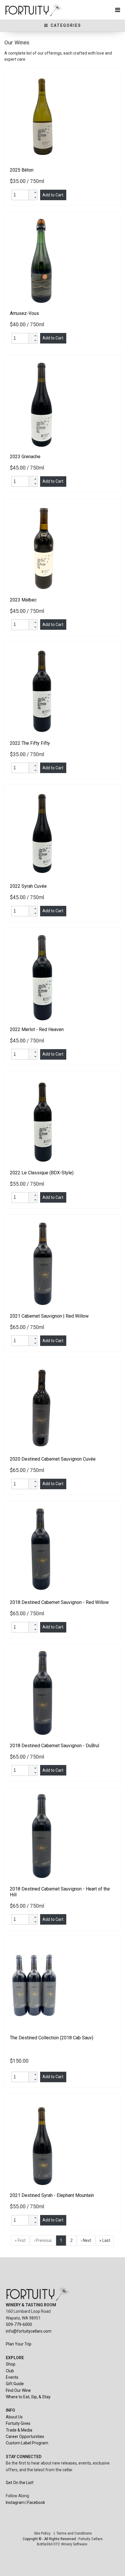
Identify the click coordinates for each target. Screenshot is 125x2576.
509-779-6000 (19, 2324)
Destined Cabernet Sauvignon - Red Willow (59, 1602)
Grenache (25, 457)
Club (10, 2371)
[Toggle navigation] (118, 10)
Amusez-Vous (24, 313)
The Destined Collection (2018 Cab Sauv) (52, 2038)
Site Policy (42, 2533)
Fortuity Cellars (91, 2539)
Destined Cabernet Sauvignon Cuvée (53, 1459)
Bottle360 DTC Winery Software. (63, 2544)
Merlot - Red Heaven (37, 1029)
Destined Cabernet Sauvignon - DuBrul (55, 1746)
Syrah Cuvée (28, 886)
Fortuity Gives (18, 2423)
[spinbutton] (21, 195)
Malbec (23, 600)
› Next (86, 2240)
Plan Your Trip (19, 2344)
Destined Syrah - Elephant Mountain (52, 2195)
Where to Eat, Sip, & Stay (28, 2397)
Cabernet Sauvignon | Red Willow (49, 1316)
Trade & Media (19, 2430)
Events (12, 2377)
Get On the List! (20, 2483)
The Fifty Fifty (30, 743)
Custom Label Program (27, 2443)
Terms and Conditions (74, 2533)
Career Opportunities (25, 2437)
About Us (14, 2417)
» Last (105, 2240)
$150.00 (20, 2061)
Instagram (15, 2502)
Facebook (36, 2502)
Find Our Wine (18, 2390)
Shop (11, 2364)
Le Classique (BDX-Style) (42, 1173)
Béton (22, 170)
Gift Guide (15, 2384)
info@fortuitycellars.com (29, 2331)
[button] (33, 192)
